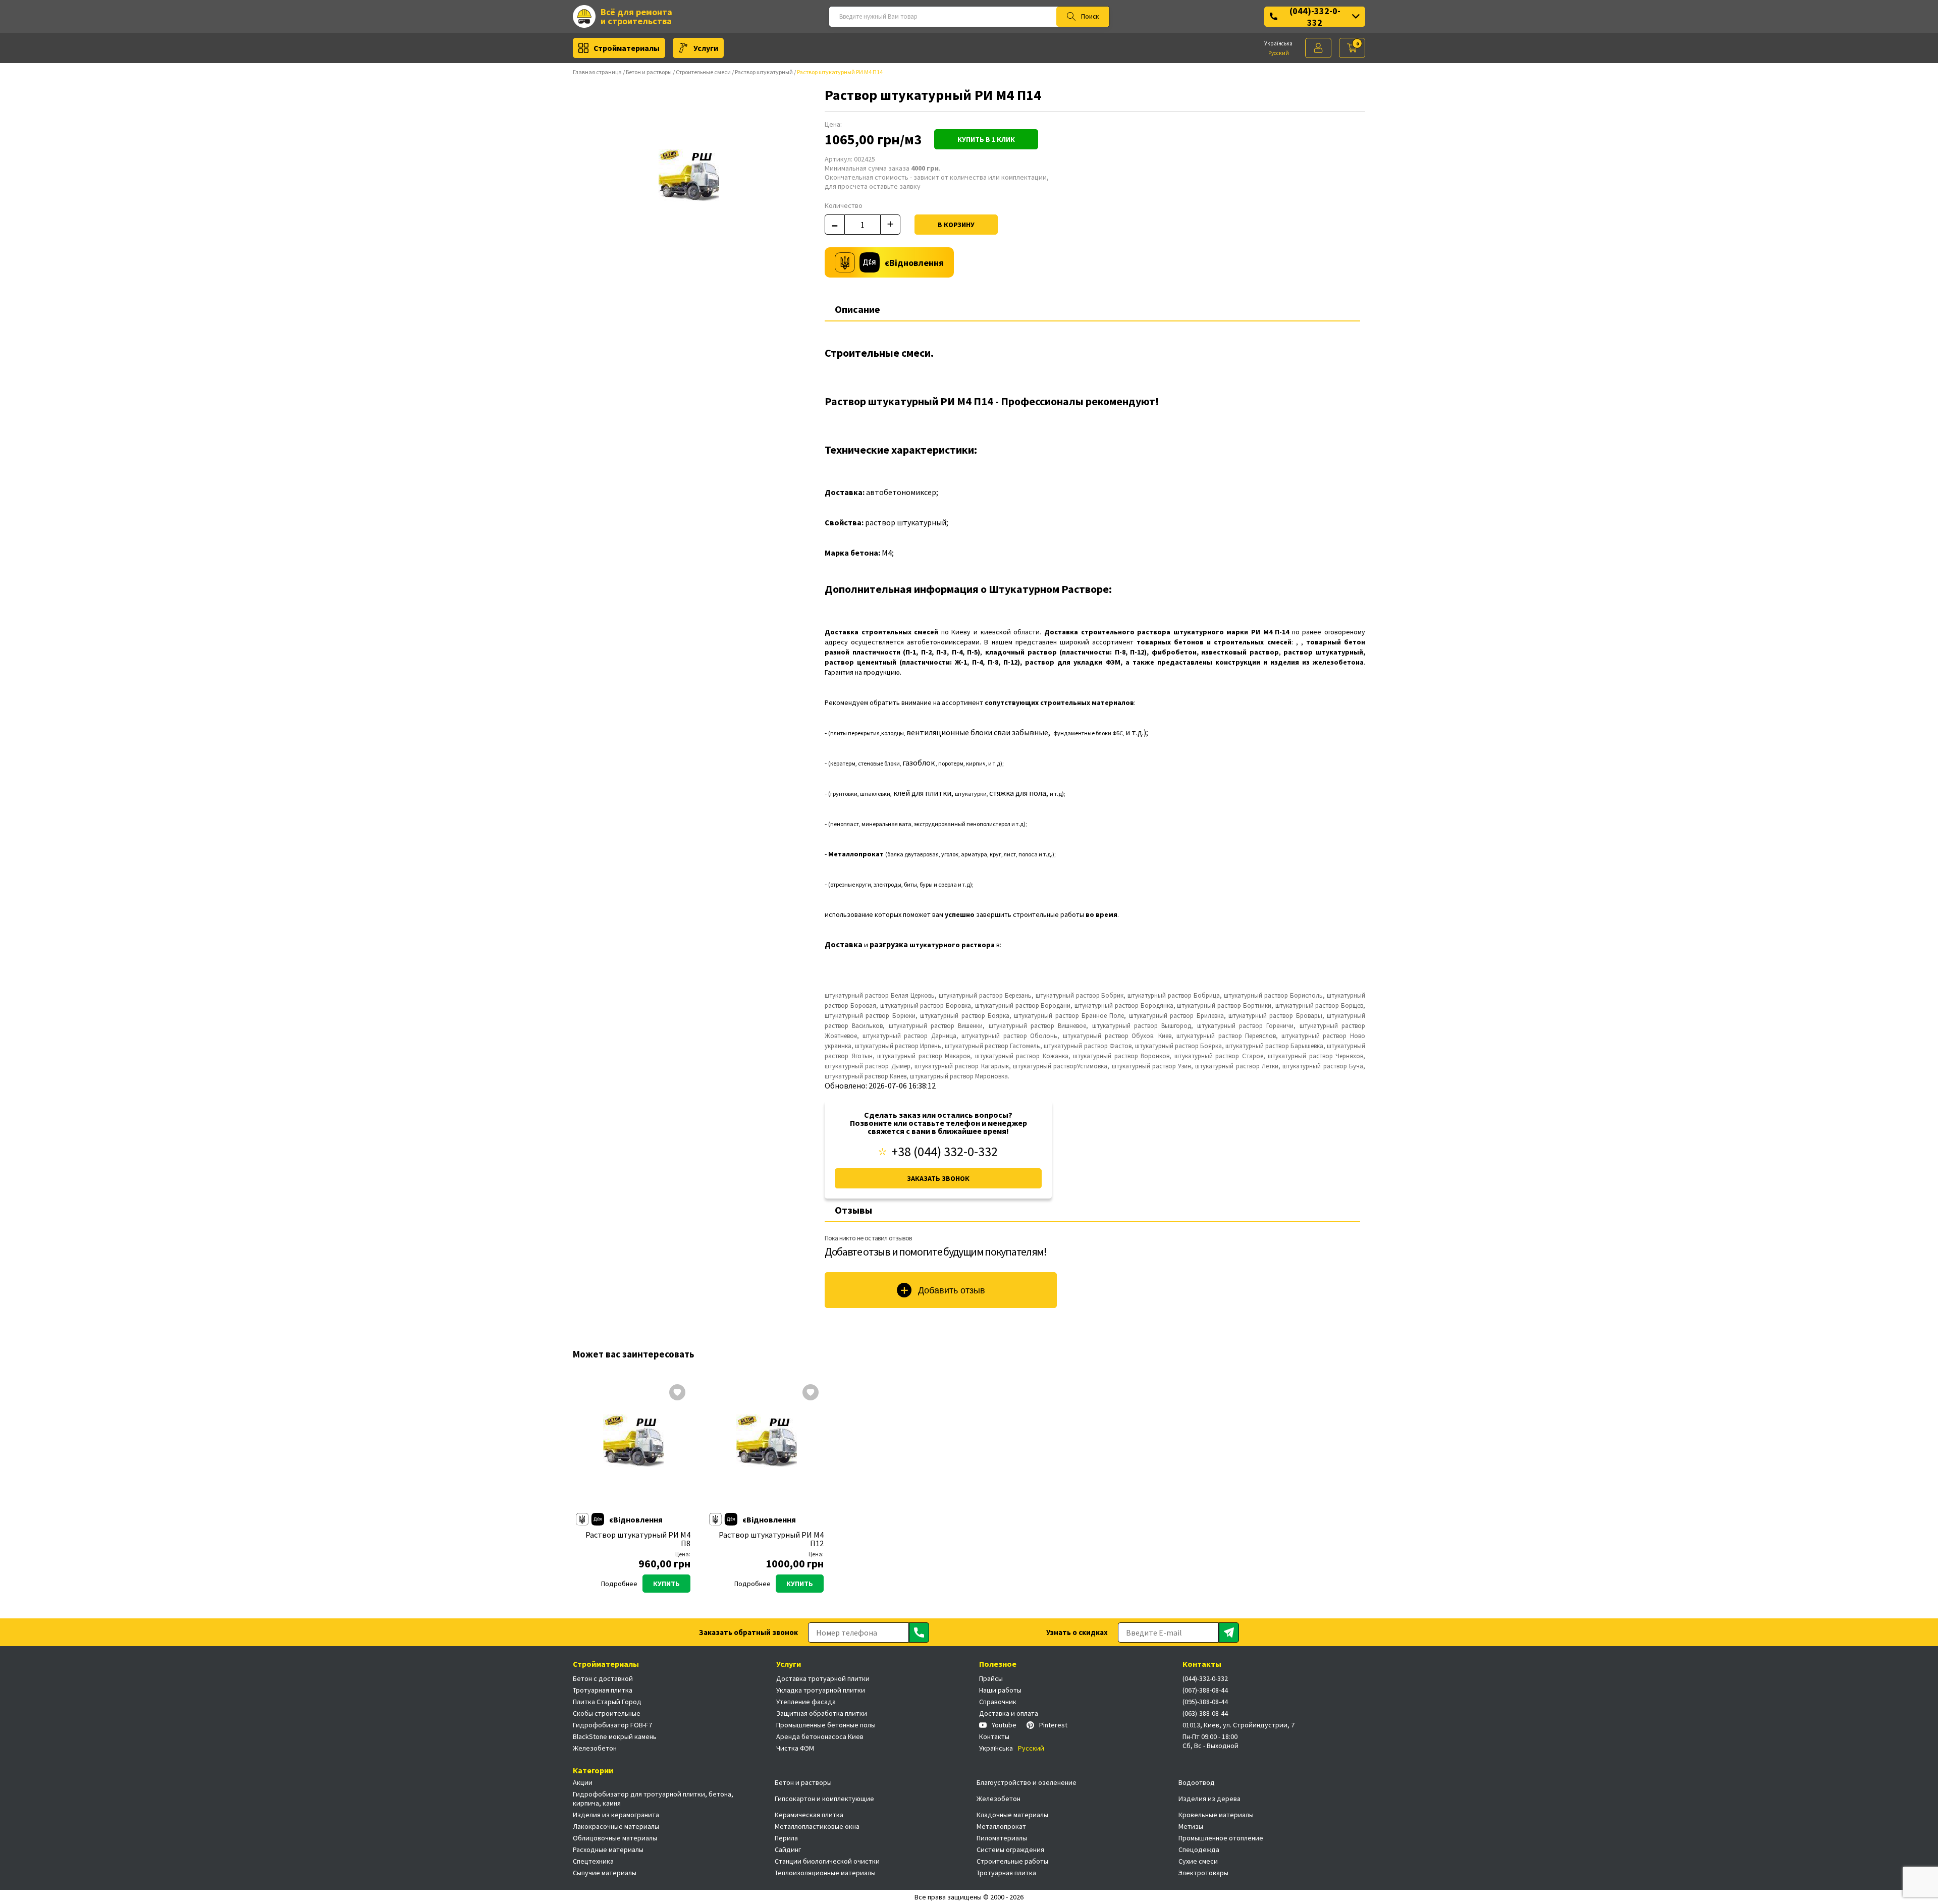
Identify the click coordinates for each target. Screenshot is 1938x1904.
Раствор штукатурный (764, 72)
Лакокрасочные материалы (616, 1826)
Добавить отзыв (952, 1290)
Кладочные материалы (1012, 1815)
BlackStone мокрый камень (615, 1736)
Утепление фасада (806, 1702)
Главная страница (597, 72)
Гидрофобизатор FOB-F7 (612, 1725)
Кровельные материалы (1216, 1815)
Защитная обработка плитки (822, 1713)
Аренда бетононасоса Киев (820, 1736)
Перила (786, 1838)
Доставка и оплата (1009, 1713)
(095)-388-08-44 (1205, 1702)
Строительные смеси (703, 72)
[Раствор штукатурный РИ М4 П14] (689, 179)
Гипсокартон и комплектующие (824, 1799)
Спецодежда (1199, 1849)
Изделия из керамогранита (616, 1815)
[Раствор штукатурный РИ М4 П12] (767, 1445)
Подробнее (619, 1584)
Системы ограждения (1010, 1849)
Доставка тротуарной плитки (823, 1678)
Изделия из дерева (1209, 1799)
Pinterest (1053, 1725)
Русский (1279, 53)
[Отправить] (919, 1633)
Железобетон (595, 1748)
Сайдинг (788, 1849)
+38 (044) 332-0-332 (945, 1152)
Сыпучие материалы (605, 1873)
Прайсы (991, 1678)
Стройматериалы (627, 48)
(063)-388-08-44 (1205, 1713)
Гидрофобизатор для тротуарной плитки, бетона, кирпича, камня (653, 1799)
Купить (666, 1584)
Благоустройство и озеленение (1027, 1782)
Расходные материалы (608, 1849)
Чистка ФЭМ (795, 1748)
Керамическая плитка (809, 1815)
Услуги (706, 48)
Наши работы (1000, 1690)
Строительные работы (1012, 1861)
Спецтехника (593, 1861)
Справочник (998, 1702)
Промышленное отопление (1221, 1838)
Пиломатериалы (1002, 1838)
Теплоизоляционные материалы (825, 1873)
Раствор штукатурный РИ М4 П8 (638, 1539)
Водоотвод (1197, 1782)
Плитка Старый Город (607, 1702)
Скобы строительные (607, 1713)
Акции (583, 1782)
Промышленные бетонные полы (826, 1725)
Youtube (1004, 1725)
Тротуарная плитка (603, 1690)
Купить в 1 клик (986, 139)
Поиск (1090, 16)
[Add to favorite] (677, 1393)
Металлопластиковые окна (817, 1826)
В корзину (956, 225)
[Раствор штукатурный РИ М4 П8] (633, 1445)
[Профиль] (1318, 48)
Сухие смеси (1198, 1861)
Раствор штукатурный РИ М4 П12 (771, 1539)
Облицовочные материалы (615, 1838)
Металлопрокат (1001, 1826)
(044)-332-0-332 (1315, 17)
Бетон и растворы (649, 72)
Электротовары (1203, 1873)
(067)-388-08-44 (1205, 1690)
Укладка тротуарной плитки (821, 1690)
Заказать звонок (938, 1178)
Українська (1278, 43)
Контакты (994, 1736)
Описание (857, 309)
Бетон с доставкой (603, 1678)
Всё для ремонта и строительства (636, 16)
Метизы (1191, 1826)
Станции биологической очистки (827, 1861)
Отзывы (853, 1210)
